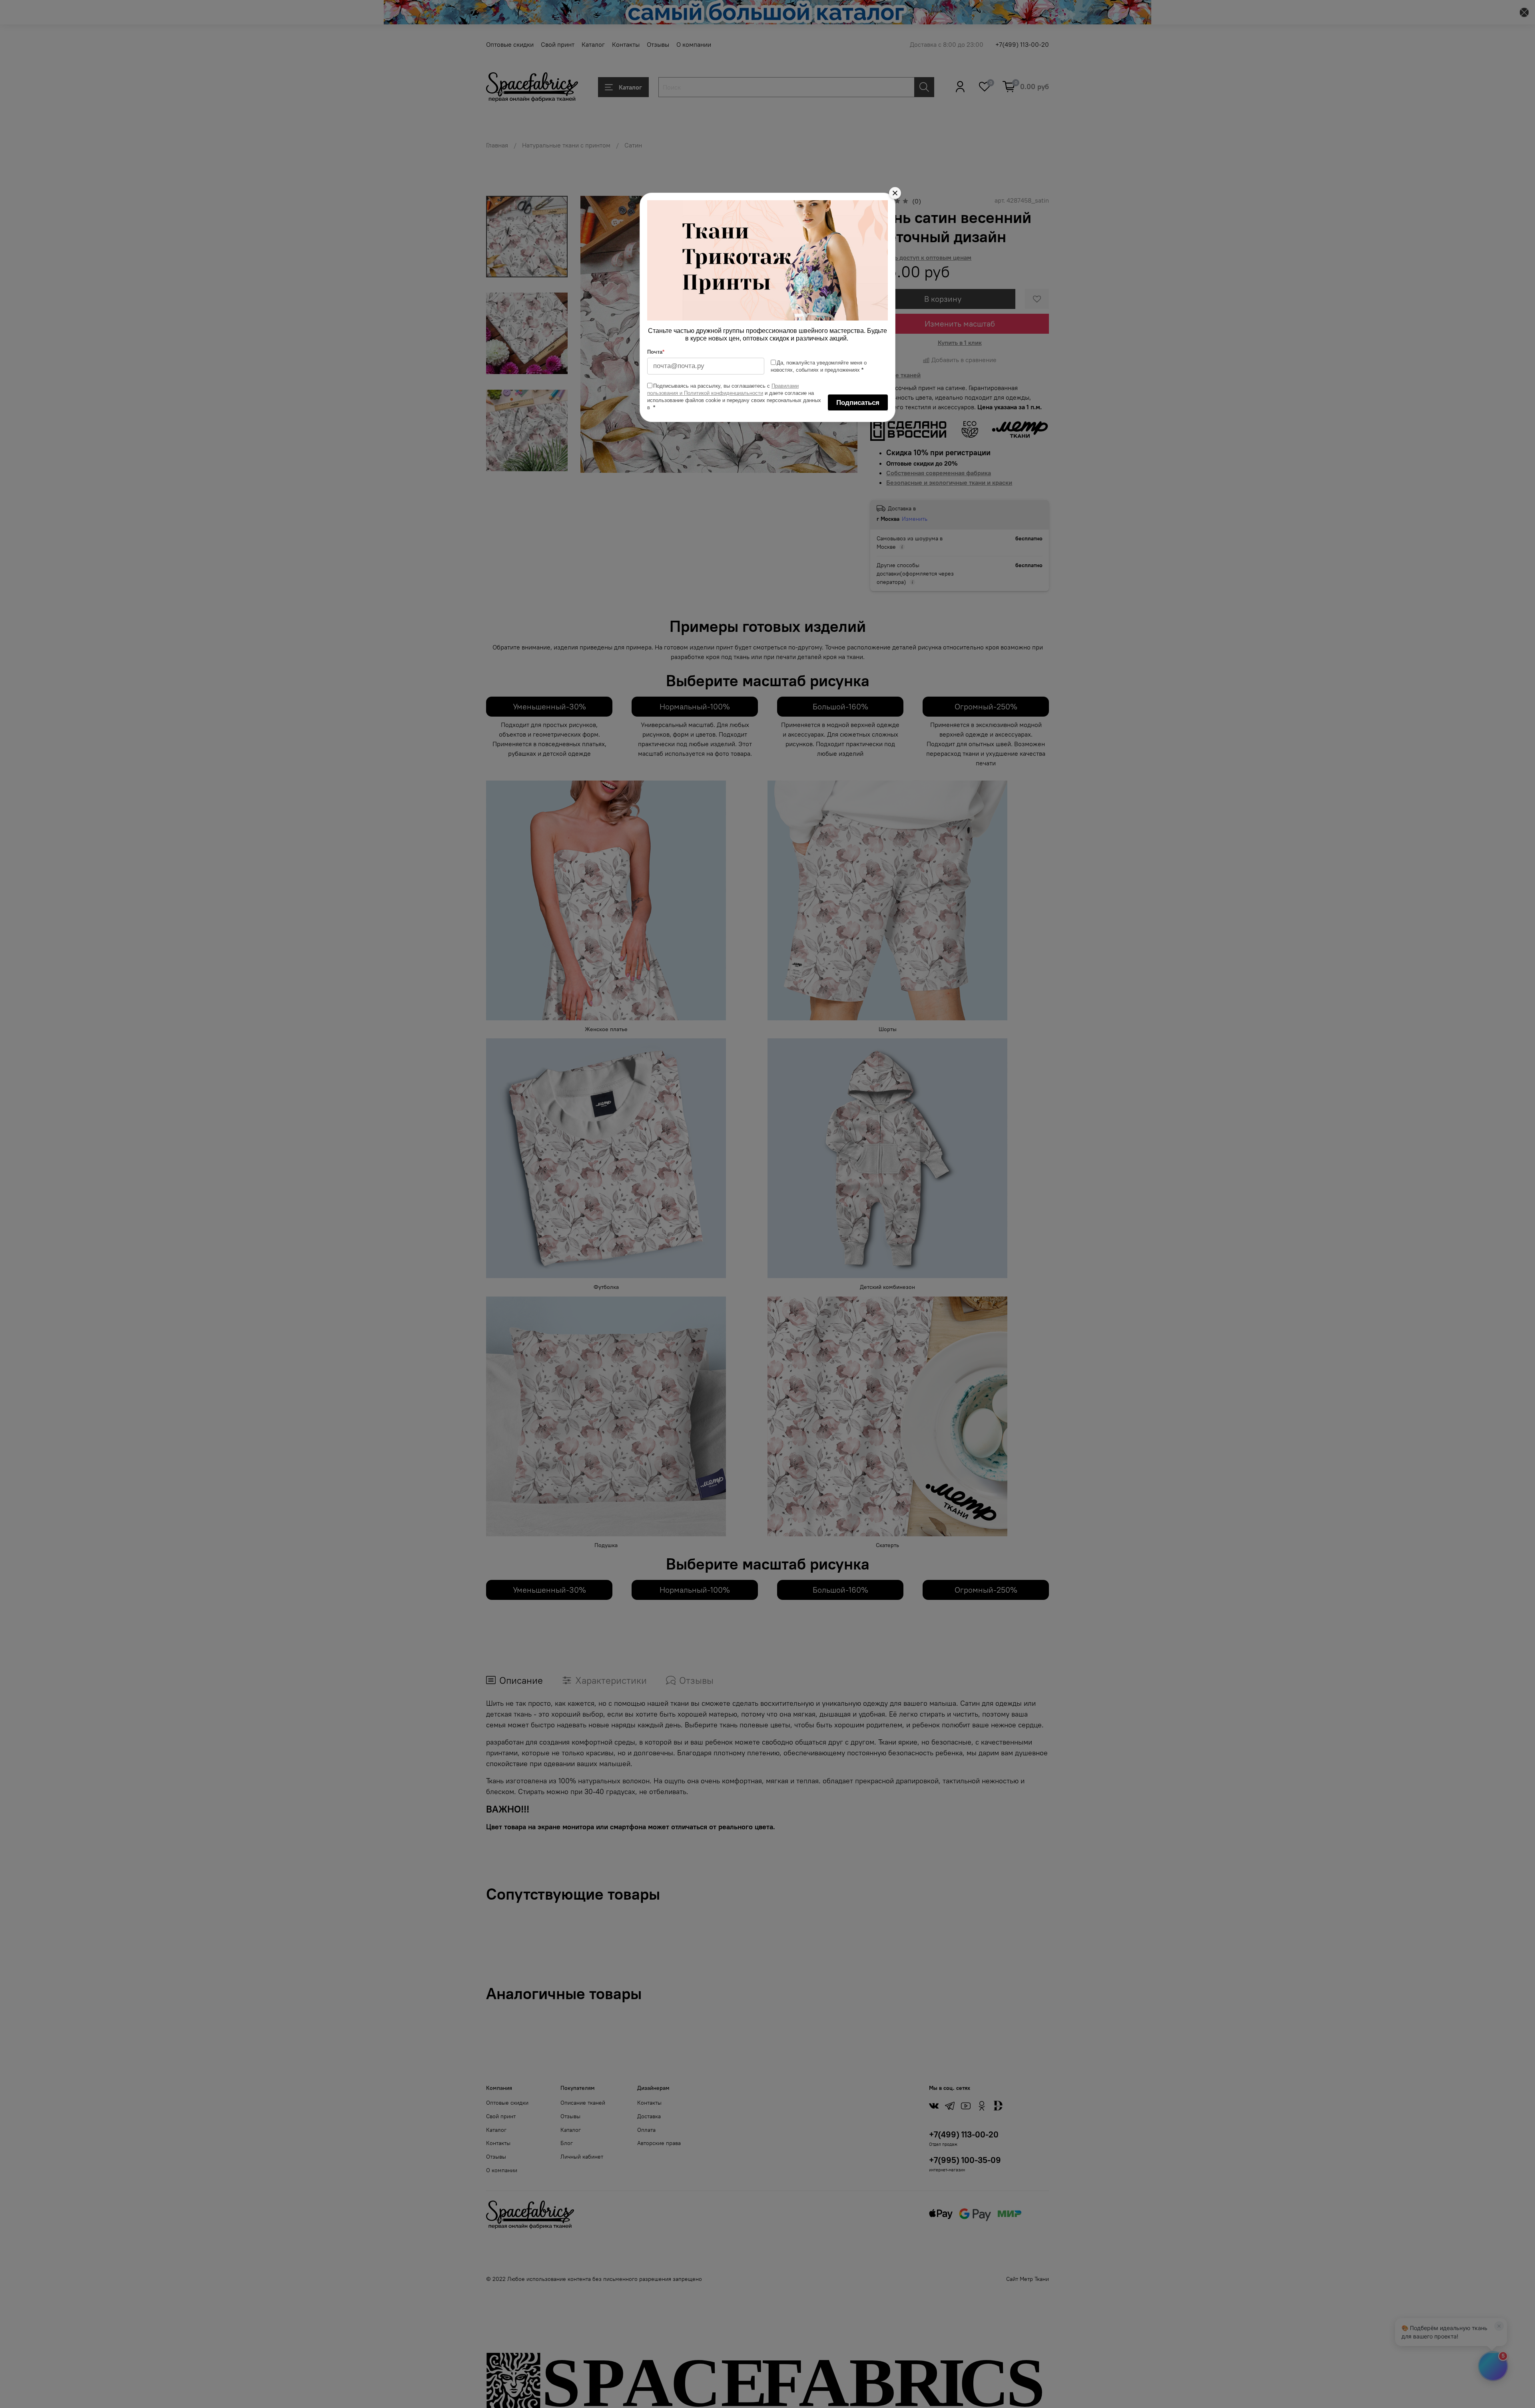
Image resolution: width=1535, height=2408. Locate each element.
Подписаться (858, 403)
